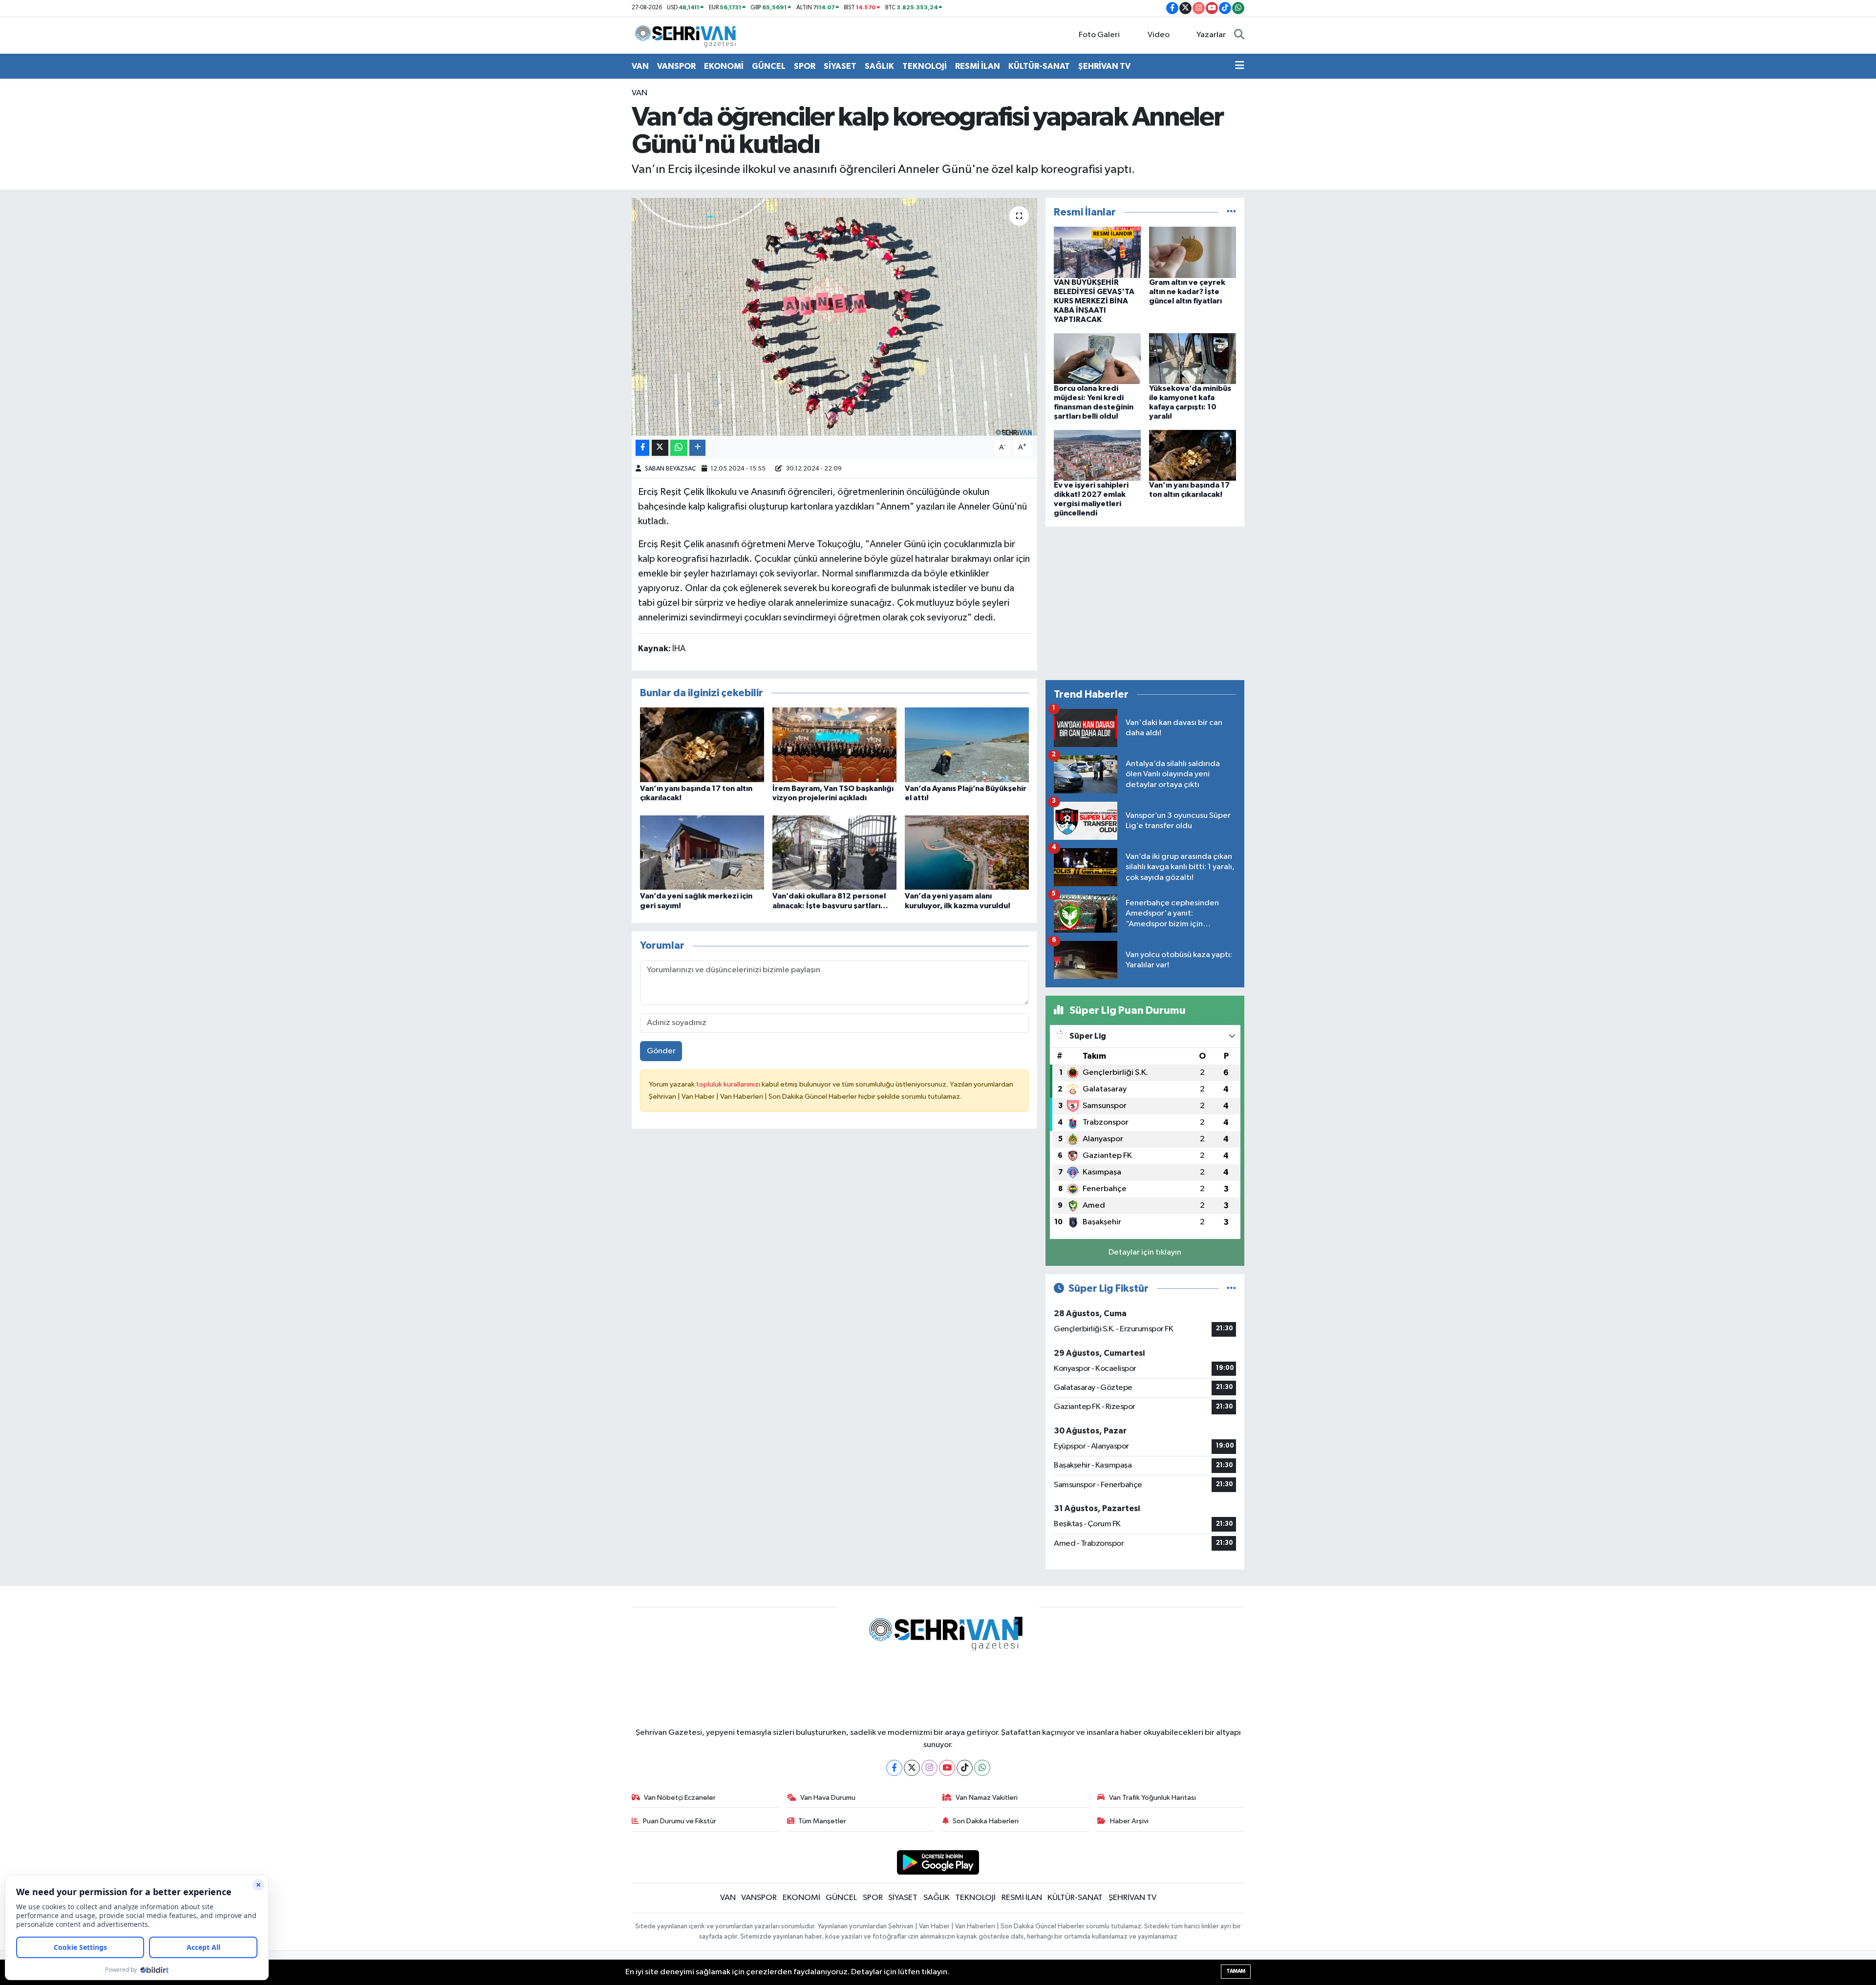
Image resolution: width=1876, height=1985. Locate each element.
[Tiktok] (965, 1768)
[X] (912, 1768)
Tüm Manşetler (822, 1821)
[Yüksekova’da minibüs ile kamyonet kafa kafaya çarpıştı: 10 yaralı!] (1193, 358)
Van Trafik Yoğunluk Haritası (1152, 1798)
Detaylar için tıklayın (1145, 1252)
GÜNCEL (769, 66)
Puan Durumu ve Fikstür (680, 1821)
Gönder (661, 1051)
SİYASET (840, 66)
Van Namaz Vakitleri (987, 1798)
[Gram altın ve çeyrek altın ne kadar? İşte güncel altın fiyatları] (1193, 252)
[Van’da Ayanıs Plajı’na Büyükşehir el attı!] (967, 744)
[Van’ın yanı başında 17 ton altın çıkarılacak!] (702, 744)
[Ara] (1239, 35)
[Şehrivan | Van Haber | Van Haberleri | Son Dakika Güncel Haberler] (688, 35)
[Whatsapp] (982, 1768)
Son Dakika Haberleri (986, 1821)
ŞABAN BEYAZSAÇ (671, 469)
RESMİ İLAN (978, 66)
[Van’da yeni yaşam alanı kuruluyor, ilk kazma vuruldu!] (967, 852)
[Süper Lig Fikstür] (1231, 1289)
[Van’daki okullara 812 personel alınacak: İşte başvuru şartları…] (834, 852)
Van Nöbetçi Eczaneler (680, 1798)
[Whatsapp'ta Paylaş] (679, 448)
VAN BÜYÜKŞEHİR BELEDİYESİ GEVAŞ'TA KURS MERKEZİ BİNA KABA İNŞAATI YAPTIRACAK (1094, 301)
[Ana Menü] (1240, 66)
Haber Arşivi (1129, 1821)
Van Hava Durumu (828, 1798)
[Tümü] (1231, 212)
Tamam (1236, 1971)
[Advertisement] (1145, 603)
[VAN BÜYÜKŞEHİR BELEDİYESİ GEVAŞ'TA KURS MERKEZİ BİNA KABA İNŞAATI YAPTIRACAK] (1097, 252)
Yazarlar (1211, 35)
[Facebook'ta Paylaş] (642, 448)
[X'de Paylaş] (660, 448)
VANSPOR (676, 66)
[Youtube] (947, 1768)
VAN (640, 66)
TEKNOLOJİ (925, 66)
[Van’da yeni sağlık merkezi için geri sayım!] (702, 852)
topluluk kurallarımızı (729, 1084)
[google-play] (938, 1862)
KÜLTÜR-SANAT (1039, 66)
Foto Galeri (1099, 35)
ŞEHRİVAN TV (1104, 66)
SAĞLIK (879, 66)
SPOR (805, 66)
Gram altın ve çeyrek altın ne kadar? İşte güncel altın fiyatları (1187, 292)
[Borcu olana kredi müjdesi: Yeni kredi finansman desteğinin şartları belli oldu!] (1097, 358)
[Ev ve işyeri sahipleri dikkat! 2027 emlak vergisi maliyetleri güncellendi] (1097, 455)
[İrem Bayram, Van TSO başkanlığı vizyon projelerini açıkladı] (834, 744)
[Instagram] (929, 1768)
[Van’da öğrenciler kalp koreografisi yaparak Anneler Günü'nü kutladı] (835, 317)
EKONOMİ (724, 66)
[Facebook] (894, 1768)
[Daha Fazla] (697, 448)
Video (1159, 35)
